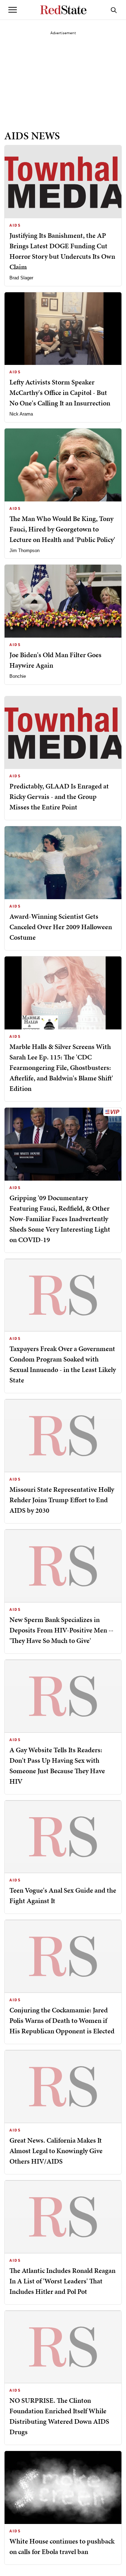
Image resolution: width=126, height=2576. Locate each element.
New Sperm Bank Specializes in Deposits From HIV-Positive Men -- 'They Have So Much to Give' (61, 1630)
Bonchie (18, 676)
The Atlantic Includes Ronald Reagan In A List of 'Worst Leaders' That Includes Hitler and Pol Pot (62, 2281)
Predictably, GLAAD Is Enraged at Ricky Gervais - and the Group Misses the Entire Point (59, 797)
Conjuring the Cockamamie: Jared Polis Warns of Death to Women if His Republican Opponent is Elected (62, 2020)
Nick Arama (21, 414)
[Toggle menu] (13, 10)
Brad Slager (21, 278)
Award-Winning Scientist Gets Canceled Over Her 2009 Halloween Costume (61, 927)
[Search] (114, 10)
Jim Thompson (24, 551)
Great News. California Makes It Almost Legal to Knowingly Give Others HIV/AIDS (56, 2151)
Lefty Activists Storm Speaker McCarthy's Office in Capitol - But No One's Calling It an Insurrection (60, 392)
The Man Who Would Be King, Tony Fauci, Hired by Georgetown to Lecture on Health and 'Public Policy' (62, 529)
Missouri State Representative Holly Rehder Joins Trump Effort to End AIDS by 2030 (62, 1500)
